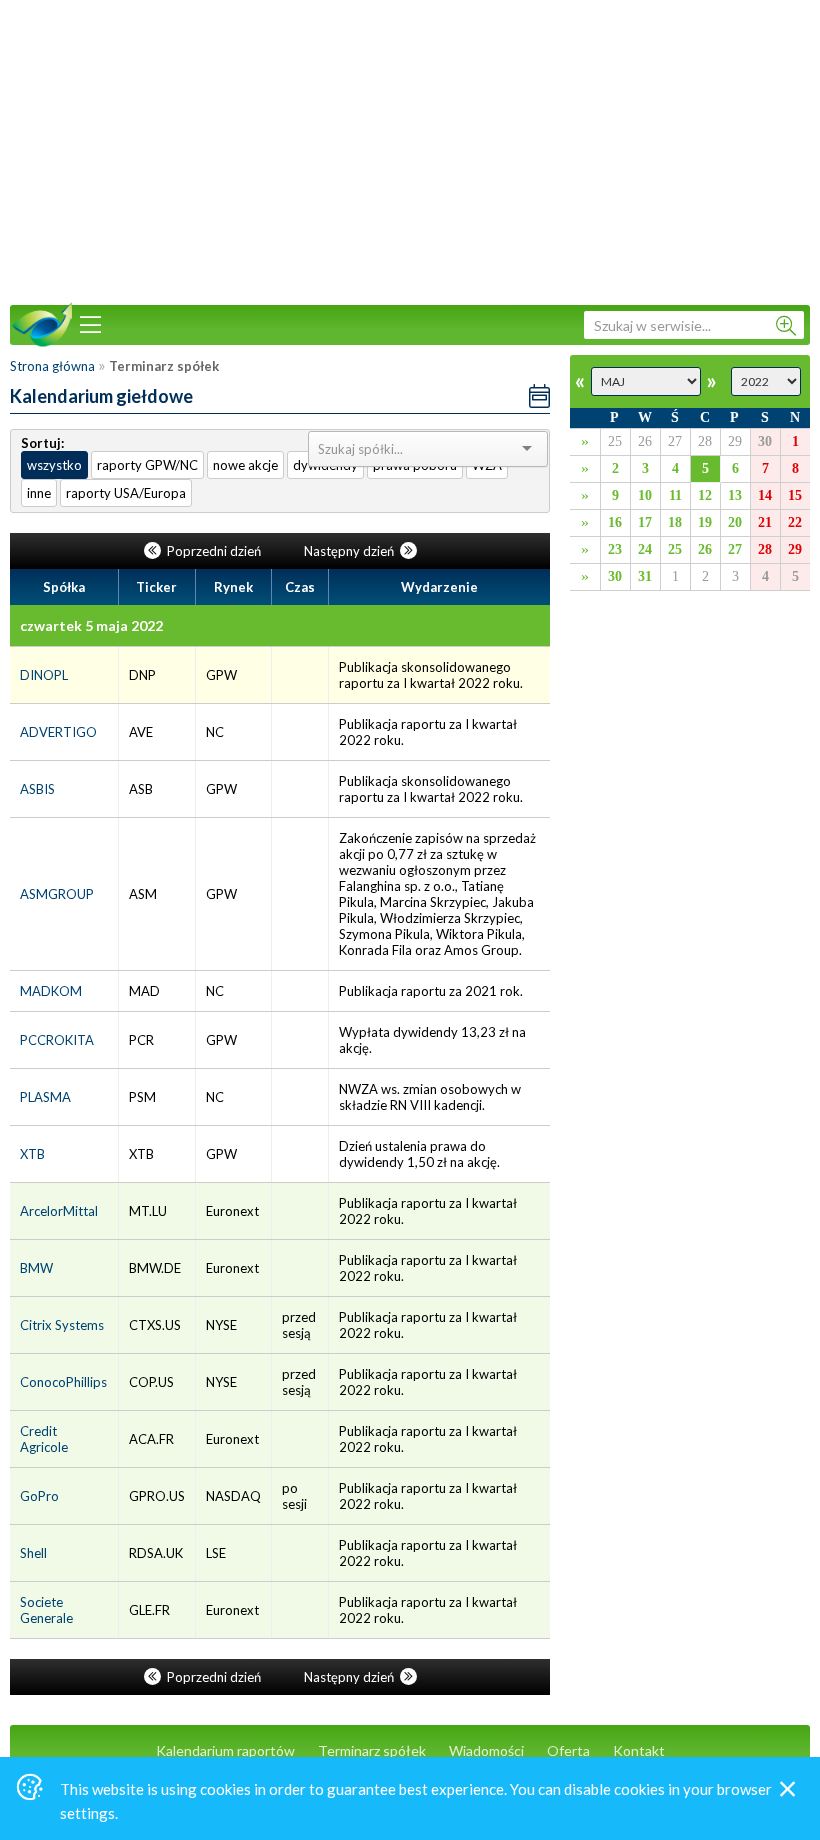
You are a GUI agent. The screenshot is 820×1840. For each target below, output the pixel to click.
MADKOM (51, 991)
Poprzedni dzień (214, 551)
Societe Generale (46, 1610)
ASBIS (37, 789)
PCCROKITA (57, 1040)
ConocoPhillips (63, 1382)
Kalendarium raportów (225, 1750)
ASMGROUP (57, 894)
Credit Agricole (44, 1439)
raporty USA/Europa (126, 493)
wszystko (54, 465)
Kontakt (639, 1750)
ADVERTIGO (58, 732)
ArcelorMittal (59, 1211)
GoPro (39, 1496)
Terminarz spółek (372, 1750)
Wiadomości (486, 1750)
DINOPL (44, 675)
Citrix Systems (62, 1325)
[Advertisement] (410, 150)
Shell (33, 1553)
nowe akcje (245, 465)
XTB (32, 1154)
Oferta (568, 1750)
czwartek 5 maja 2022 (91, 625)
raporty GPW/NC (147, 465)
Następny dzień (350, 551)
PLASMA (45, 1097)
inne (39, 493)
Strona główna (52, 366)
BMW (36, 1268)
